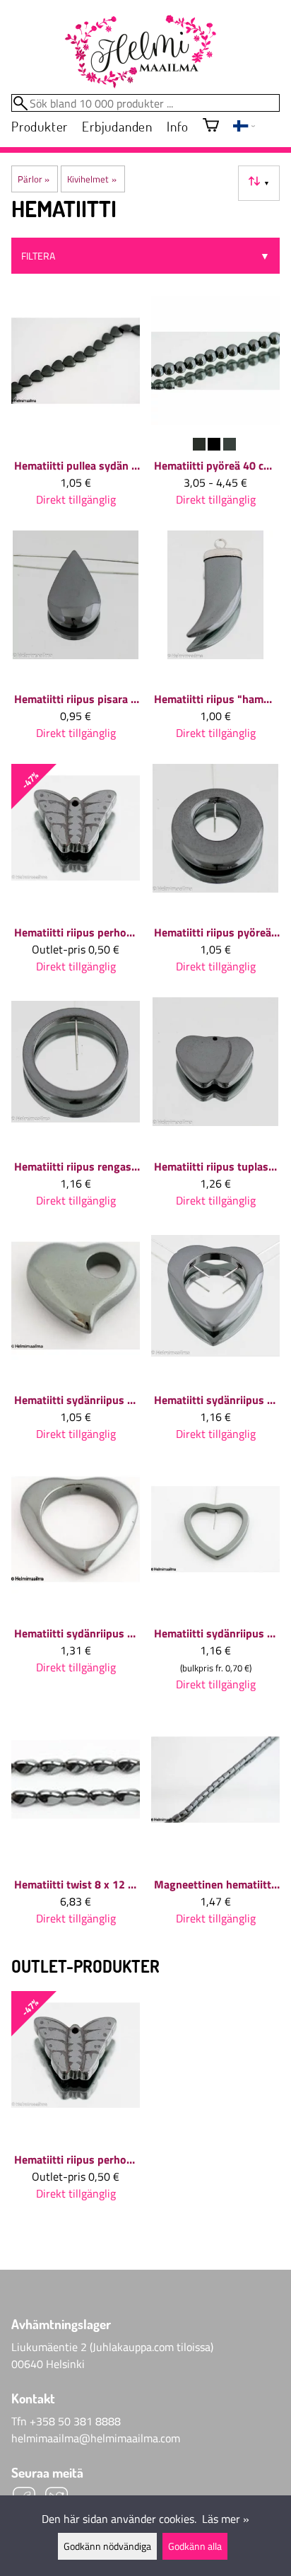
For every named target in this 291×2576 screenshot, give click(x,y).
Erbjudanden (117, 126)
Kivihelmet (91, 179)
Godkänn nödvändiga (107, 2546)
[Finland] (244, 127)
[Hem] (140, 52)
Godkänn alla (195, 2546)
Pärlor (34, 179)
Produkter (40, 126)
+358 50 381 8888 (75, 2421)
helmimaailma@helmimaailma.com (96, 2438)
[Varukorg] (211, 126)
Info (178, 126)
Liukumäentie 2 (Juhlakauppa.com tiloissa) (112, 2347)
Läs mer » (226, 2519)
